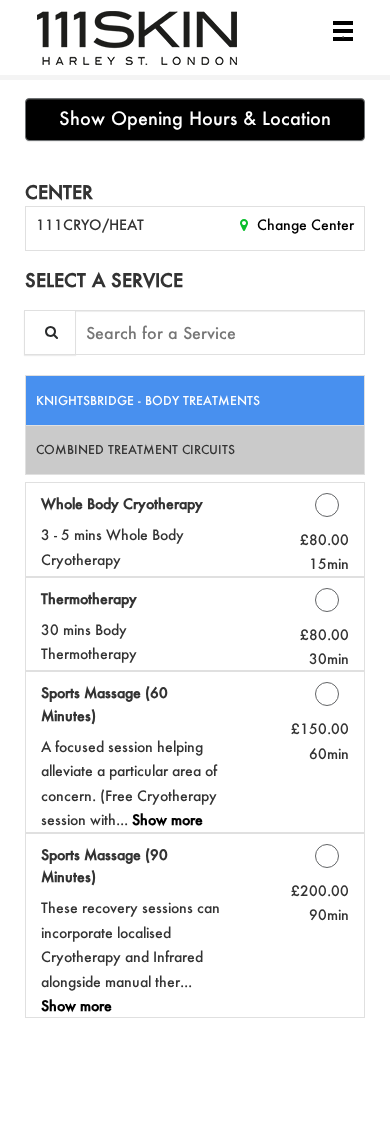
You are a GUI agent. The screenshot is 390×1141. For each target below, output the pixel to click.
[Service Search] (50, 332)
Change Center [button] (303, 224)
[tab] (195, 400)
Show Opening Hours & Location (195, 118)
